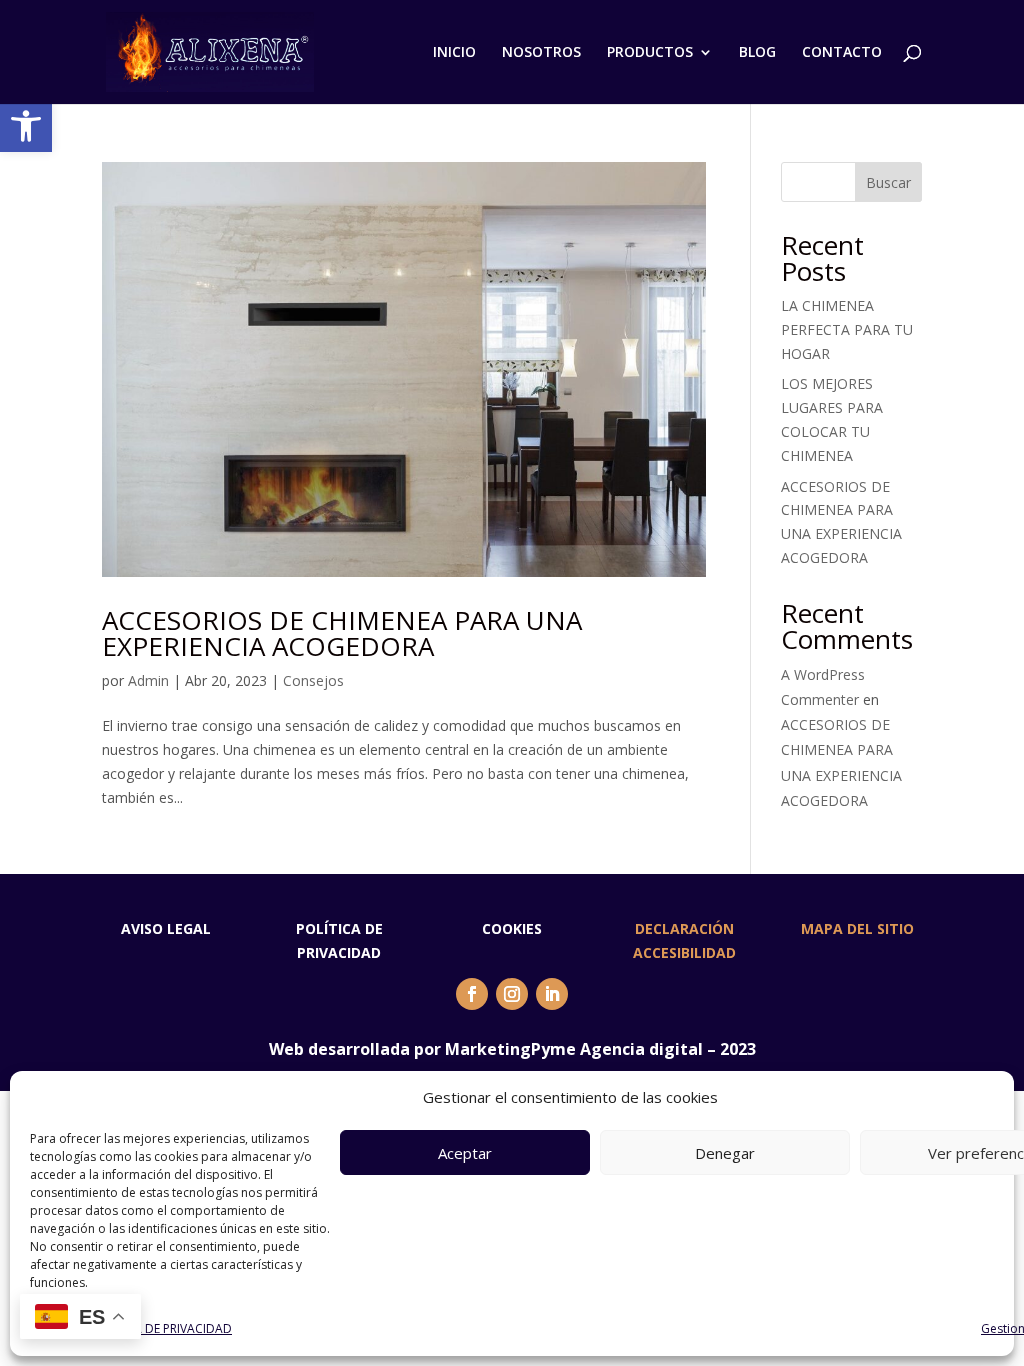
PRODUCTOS (650, 53)
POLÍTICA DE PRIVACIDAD (161, 1328)
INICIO (454, 53)
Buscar (888, 182)
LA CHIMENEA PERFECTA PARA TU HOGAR (847, 329)
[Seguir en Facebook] (472, 994)
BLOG (757, 53)
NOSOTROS (541, 53)
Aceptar (465, 1153)
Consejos (313, 680)
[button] (26, 126)
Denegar (725, 1153)
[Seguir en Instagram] (512, 994)
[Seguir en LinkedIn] (552, 994)
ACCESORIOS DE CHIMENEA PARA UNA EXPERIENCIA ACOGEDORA (342, 633)
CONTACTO (842, 53)
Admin (148, 680)
